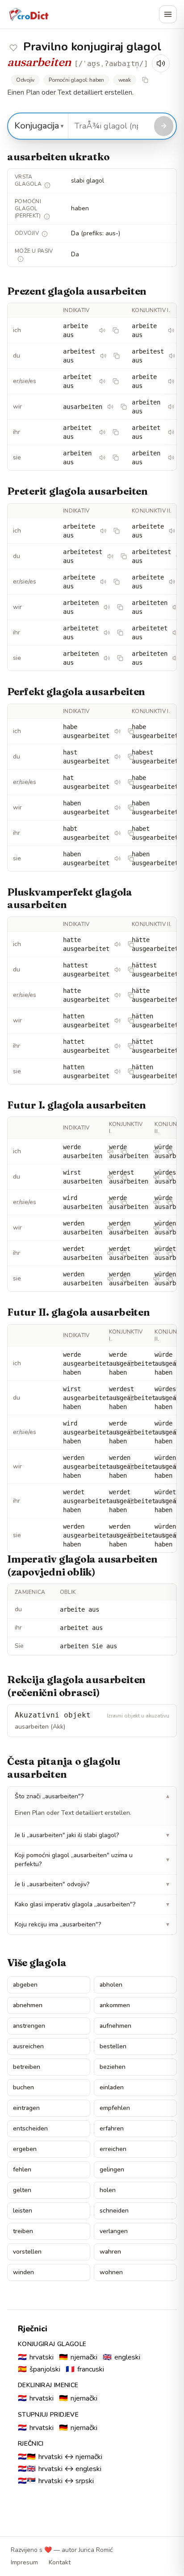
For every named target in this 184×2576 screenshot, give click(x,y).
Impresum (24, 2562)
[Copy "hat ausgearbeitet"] (131, 782)
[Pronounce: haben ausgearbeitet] (117, 808)
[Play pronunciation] (161, 63)
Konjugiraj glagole (52, 2344)
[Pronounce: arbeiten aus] (171, 407)
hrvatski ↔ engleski (60, 2469)
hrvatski (36, 2357)
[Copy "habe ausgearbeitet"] (131, 731)
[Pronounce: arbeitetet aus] (107, 633)
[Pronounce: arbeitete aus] (103, 531)
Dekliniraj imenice (48, 2385)
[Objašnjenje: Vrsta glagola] (47, 185)
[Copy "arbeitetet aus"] (120, 633)
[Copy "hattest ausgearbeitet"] (131, 970)
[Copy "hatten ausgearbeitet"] (131, 1021)
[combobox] (110, 126)
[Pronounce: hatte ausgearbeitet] (117, 944)
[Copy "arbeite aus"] (116, 330)
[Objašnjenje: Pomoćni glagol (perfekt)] (47, 217)
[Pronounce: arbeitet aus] (102, 381)
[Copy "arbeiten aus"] (116, 458)
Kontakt (60, 2562)
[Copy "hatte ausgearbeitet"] (131, 944)
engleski (121, 2357)
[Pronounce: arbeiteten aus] (107, 607)
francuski (85, 2369)
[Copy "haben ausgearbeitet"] (131, 808)
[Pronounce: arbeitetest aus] (110, 556)
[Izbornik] (168, 14)
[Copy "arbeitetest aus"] (124, 556)
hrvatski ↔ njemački (60, 2457)
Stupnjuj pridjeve (48, 2415)
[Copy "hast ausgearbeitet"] (131, 757)
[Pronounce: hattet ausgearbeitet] (117, 1046)
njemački (78, 2357)
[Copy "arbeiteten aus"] (120, 607)
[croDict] (29, 14)
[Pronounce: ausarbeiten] (110, 407)
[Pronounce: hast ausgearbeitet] (117, 757)
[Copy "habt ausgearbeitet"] (131, 833)
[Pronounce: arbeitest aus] (103, 356)
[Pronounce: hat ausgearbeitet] (117, 782)
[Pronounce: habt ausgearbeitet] (117, 833)
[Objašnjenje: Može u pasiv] (21, 259)
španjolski (39, 2369)
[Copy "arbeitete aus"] (117, 531)
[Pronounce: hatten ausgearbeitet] (117, 1021)
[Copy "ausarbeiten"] (124, 407)
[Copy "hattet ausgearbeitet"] (131, 1046)
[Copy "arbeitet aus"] (116, 381)
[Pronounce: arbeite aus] (102, 330)
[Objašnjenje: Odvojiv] (45, 234)
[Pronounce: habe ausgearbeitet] (117, 731)
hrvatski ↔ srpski (56, 2481)
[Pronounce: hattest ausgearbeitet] (117, 970)
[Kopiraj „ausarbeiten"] (145, 80)
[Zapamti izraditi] (13, 48)
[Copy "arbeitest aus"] (117, 356)
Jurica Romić (96, 2550)
